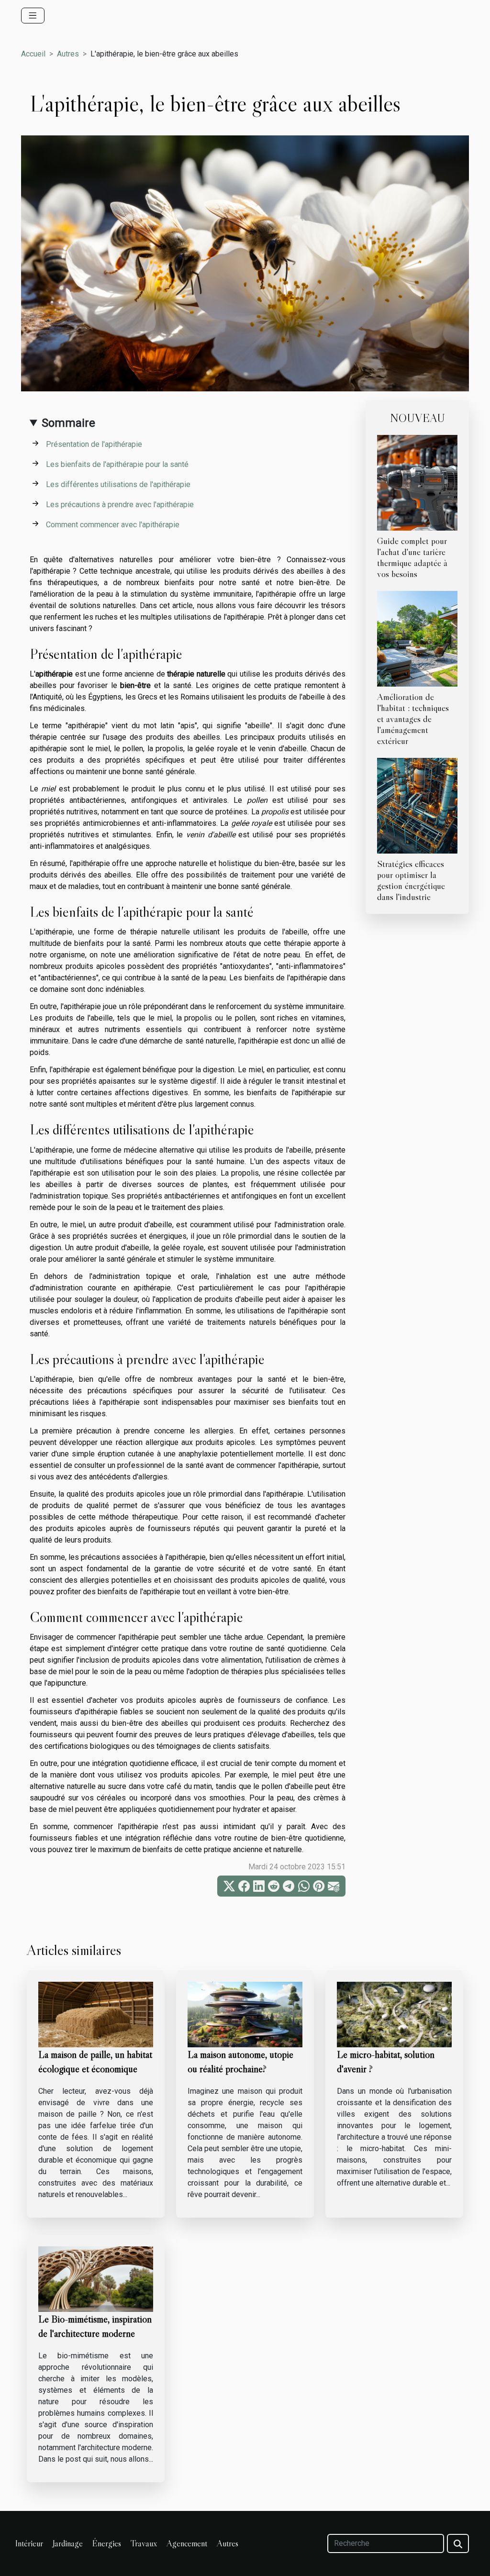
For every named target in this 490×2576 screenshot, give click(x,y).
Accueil (33, 54)
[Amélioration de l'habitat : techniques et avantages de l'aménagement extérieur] (417, 638)
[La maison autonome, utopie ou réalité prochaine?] (245, 2014)
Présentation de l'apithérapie (94, 444)
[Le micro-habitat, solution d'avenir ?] (394, 2014)
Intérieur (29, 2543)
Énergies (107, 2543)
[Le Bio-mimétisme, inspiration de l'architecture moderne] (96, 2279)
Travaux (144, 2543)
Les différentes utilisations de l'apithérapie (118, 484)
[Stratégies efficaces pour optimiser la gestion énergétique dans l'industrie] (417, 805)
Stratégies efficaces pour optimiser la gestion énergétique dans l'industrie (411, 880)
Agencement (187, 2543)
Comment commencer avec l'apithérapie (113, 525)
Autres (68, 54)
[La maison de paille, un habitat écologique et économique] (96, 2014)
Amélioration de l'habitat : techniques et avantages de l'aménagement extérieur (413, 719)
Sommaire (68, 423)
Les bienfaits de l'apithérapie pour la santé (117, 464)
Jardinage (68, 2543)
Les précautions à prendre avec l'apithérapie (120, 505)
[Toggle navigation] (33, 16)
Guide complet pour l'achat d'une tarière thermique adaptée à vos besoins (412, 557)
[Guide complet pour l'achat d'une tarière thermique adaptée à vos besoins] (417, 482)
